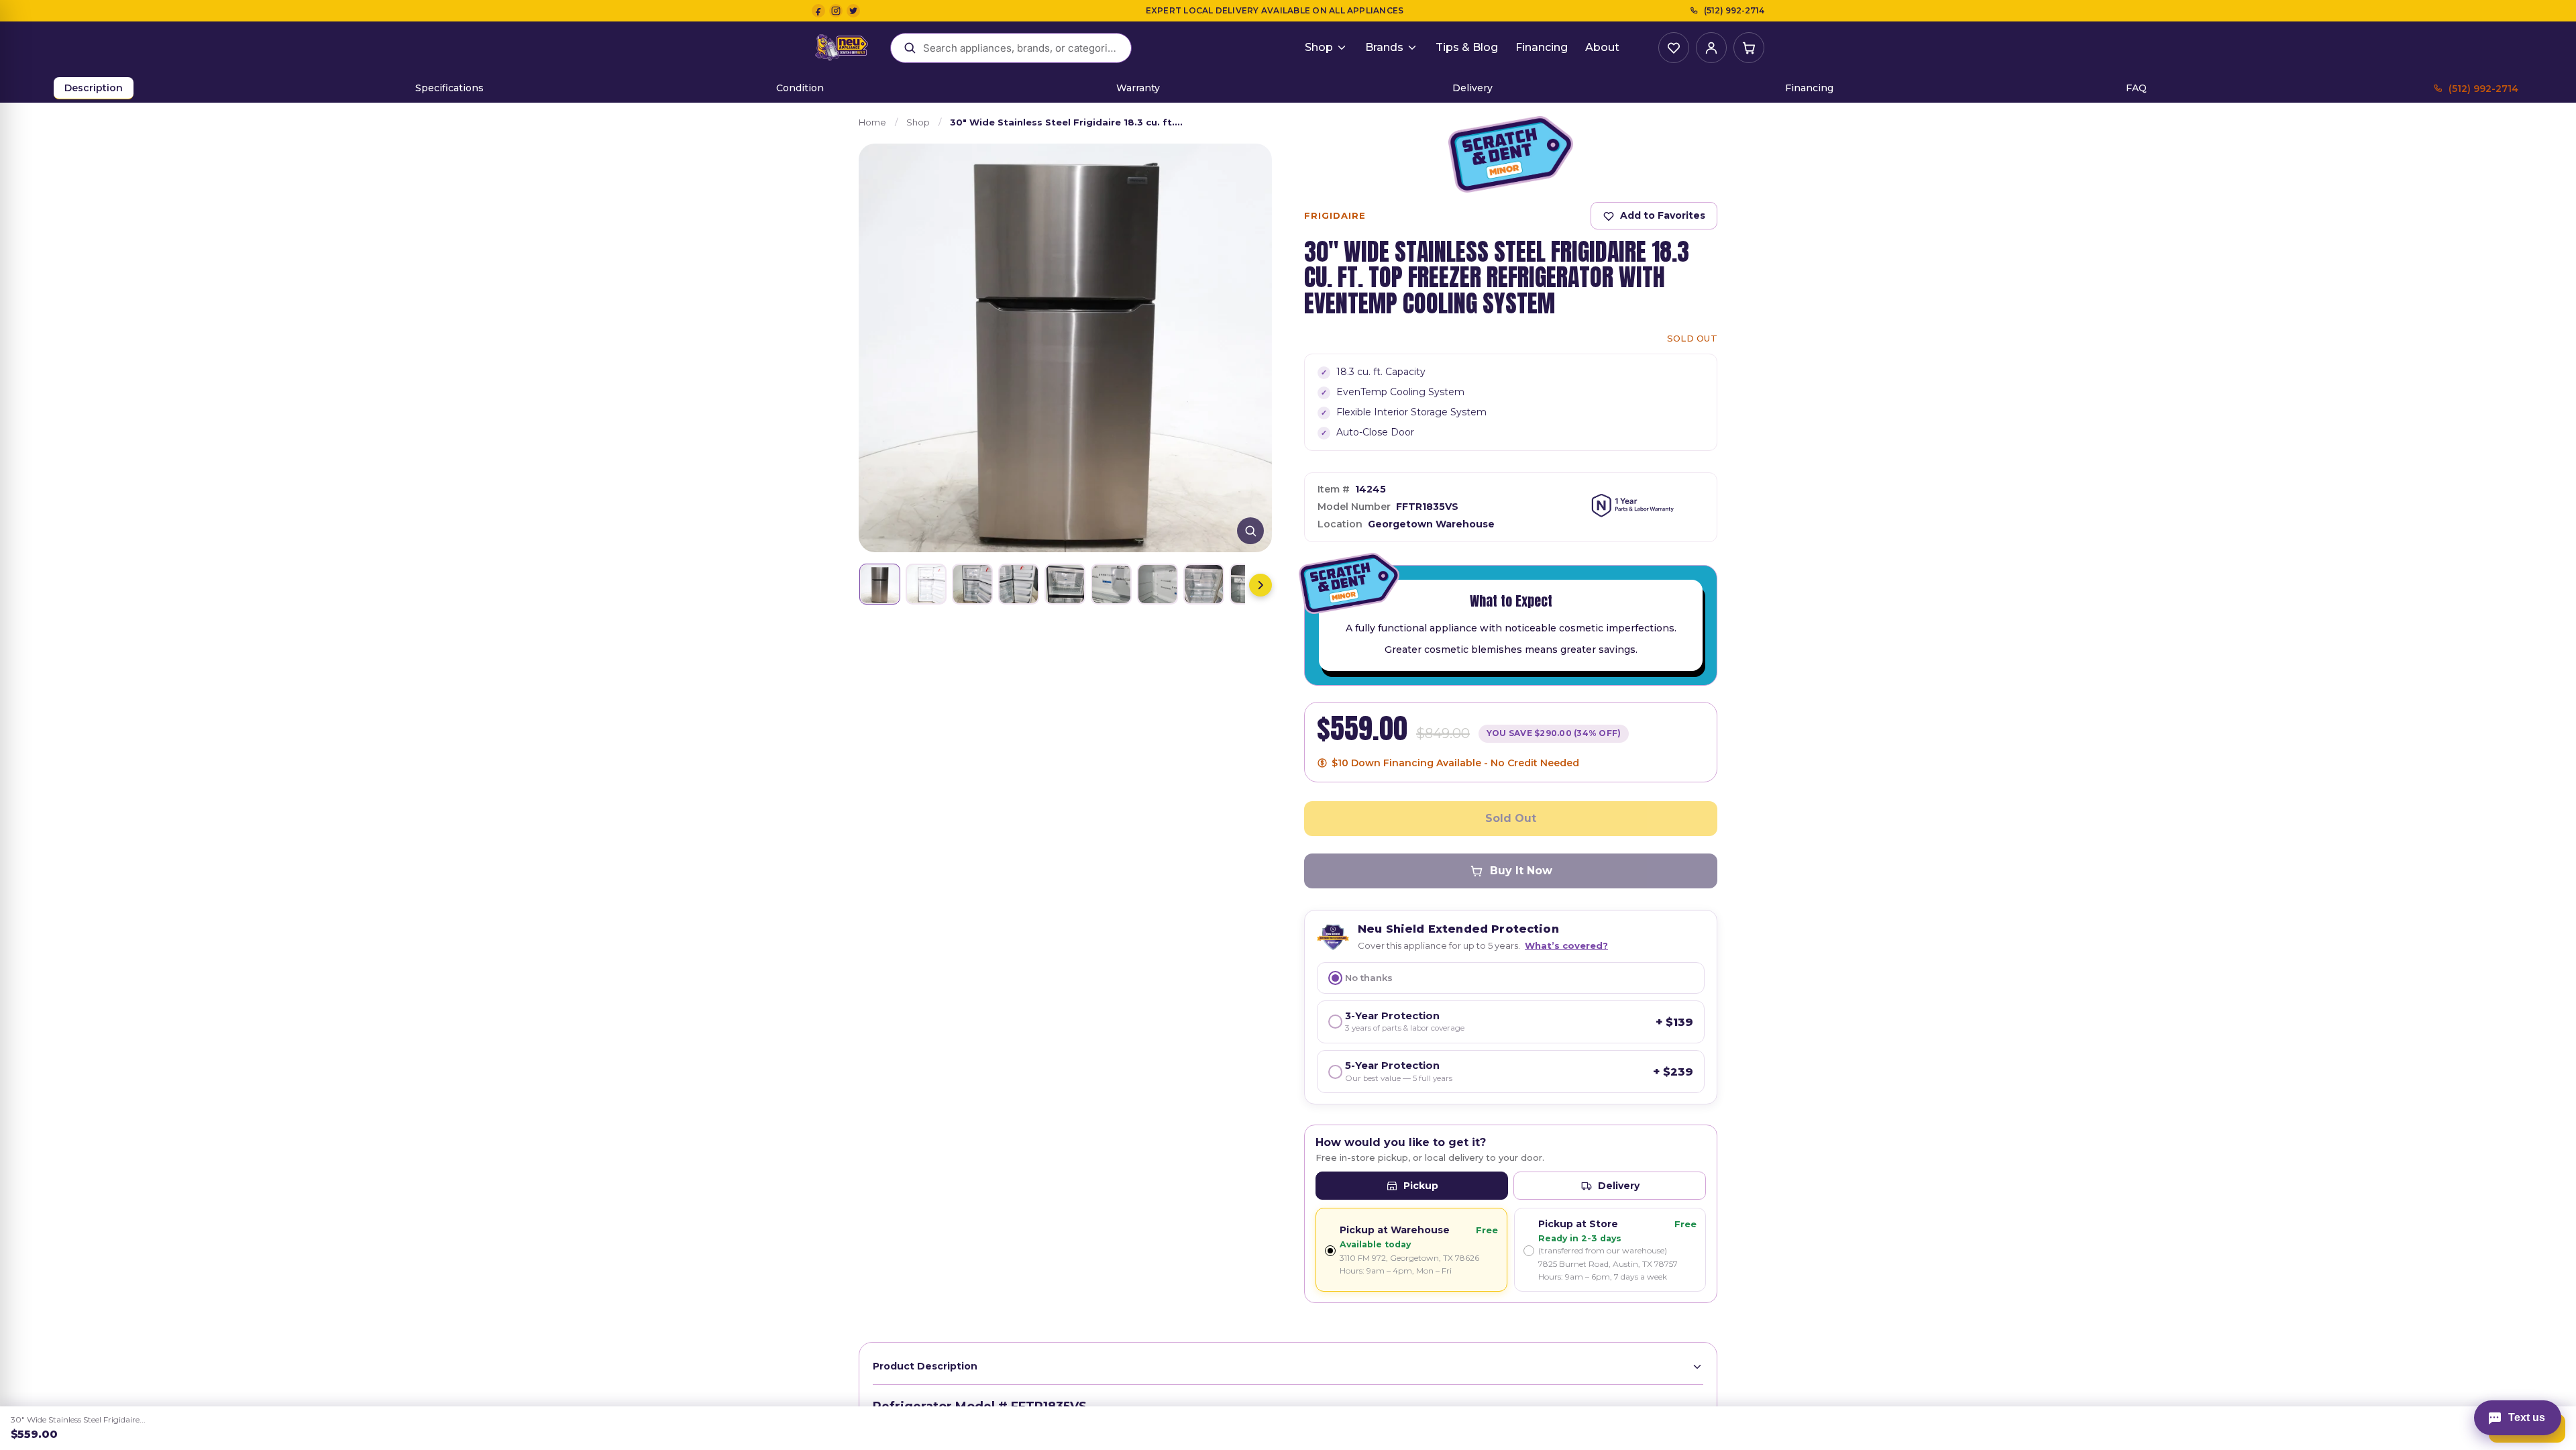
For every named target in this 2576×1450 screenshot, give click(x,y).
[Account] (1711, 48)
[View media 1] (880, 584)
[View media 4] (1019, 584)
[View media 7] (1158, 584)
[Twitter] (853, 11)
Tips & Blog (1467, 47)
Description (94, 88)
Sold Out (1511, 818)
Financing (1542, 47)
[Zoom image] (1250, 531)
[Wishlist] (1674, 48)
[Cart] (1749, 48)
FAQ (2136, 88)
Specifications (449, 88)
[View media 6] (1111, 584)
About (1602, 47)
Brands (1384, 47)
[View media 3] (972, 584)
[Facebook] (818, 11)
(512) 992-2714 (1734, 10)
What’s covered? (1566, 945)
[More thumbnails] (1260, 585)
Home (872, 122)
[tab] (1412, 1186)
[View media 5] (1065, 584)
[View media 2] (926, 584)
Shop (1319, 47)
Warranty (1138, 88)
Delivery (1472, 88)
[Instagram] (836, 11)
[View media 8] (1204, 584)
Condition (800, 88)
